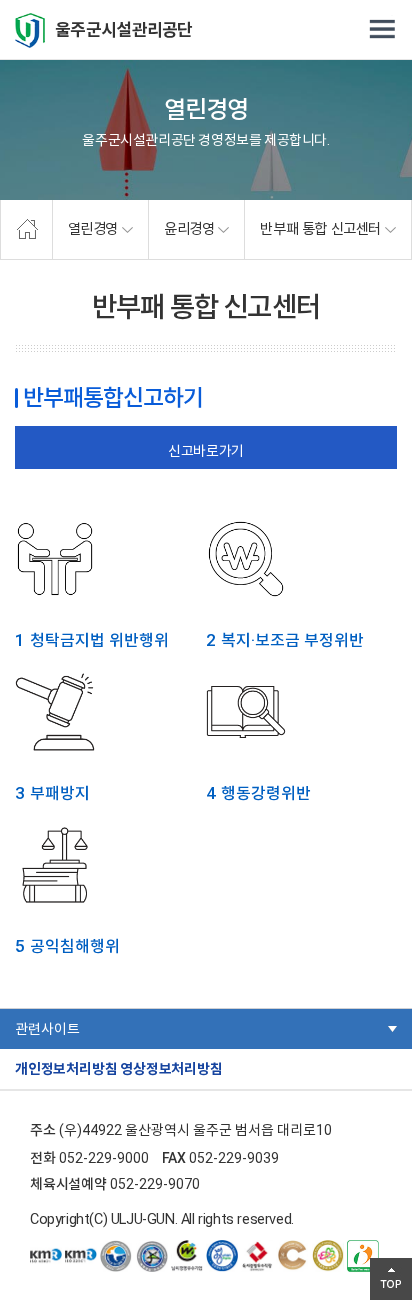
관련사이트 (47, 1029)
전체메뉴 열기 (382, 30)
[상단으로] (391, 1279)
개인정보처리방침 (66, 1069)
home (26, 230)
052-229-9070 (155, 1184)
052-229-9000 (104, 1158)
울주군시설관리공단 (124, 30)
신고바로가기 (206, 451)
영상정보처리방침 (171, 1069)
